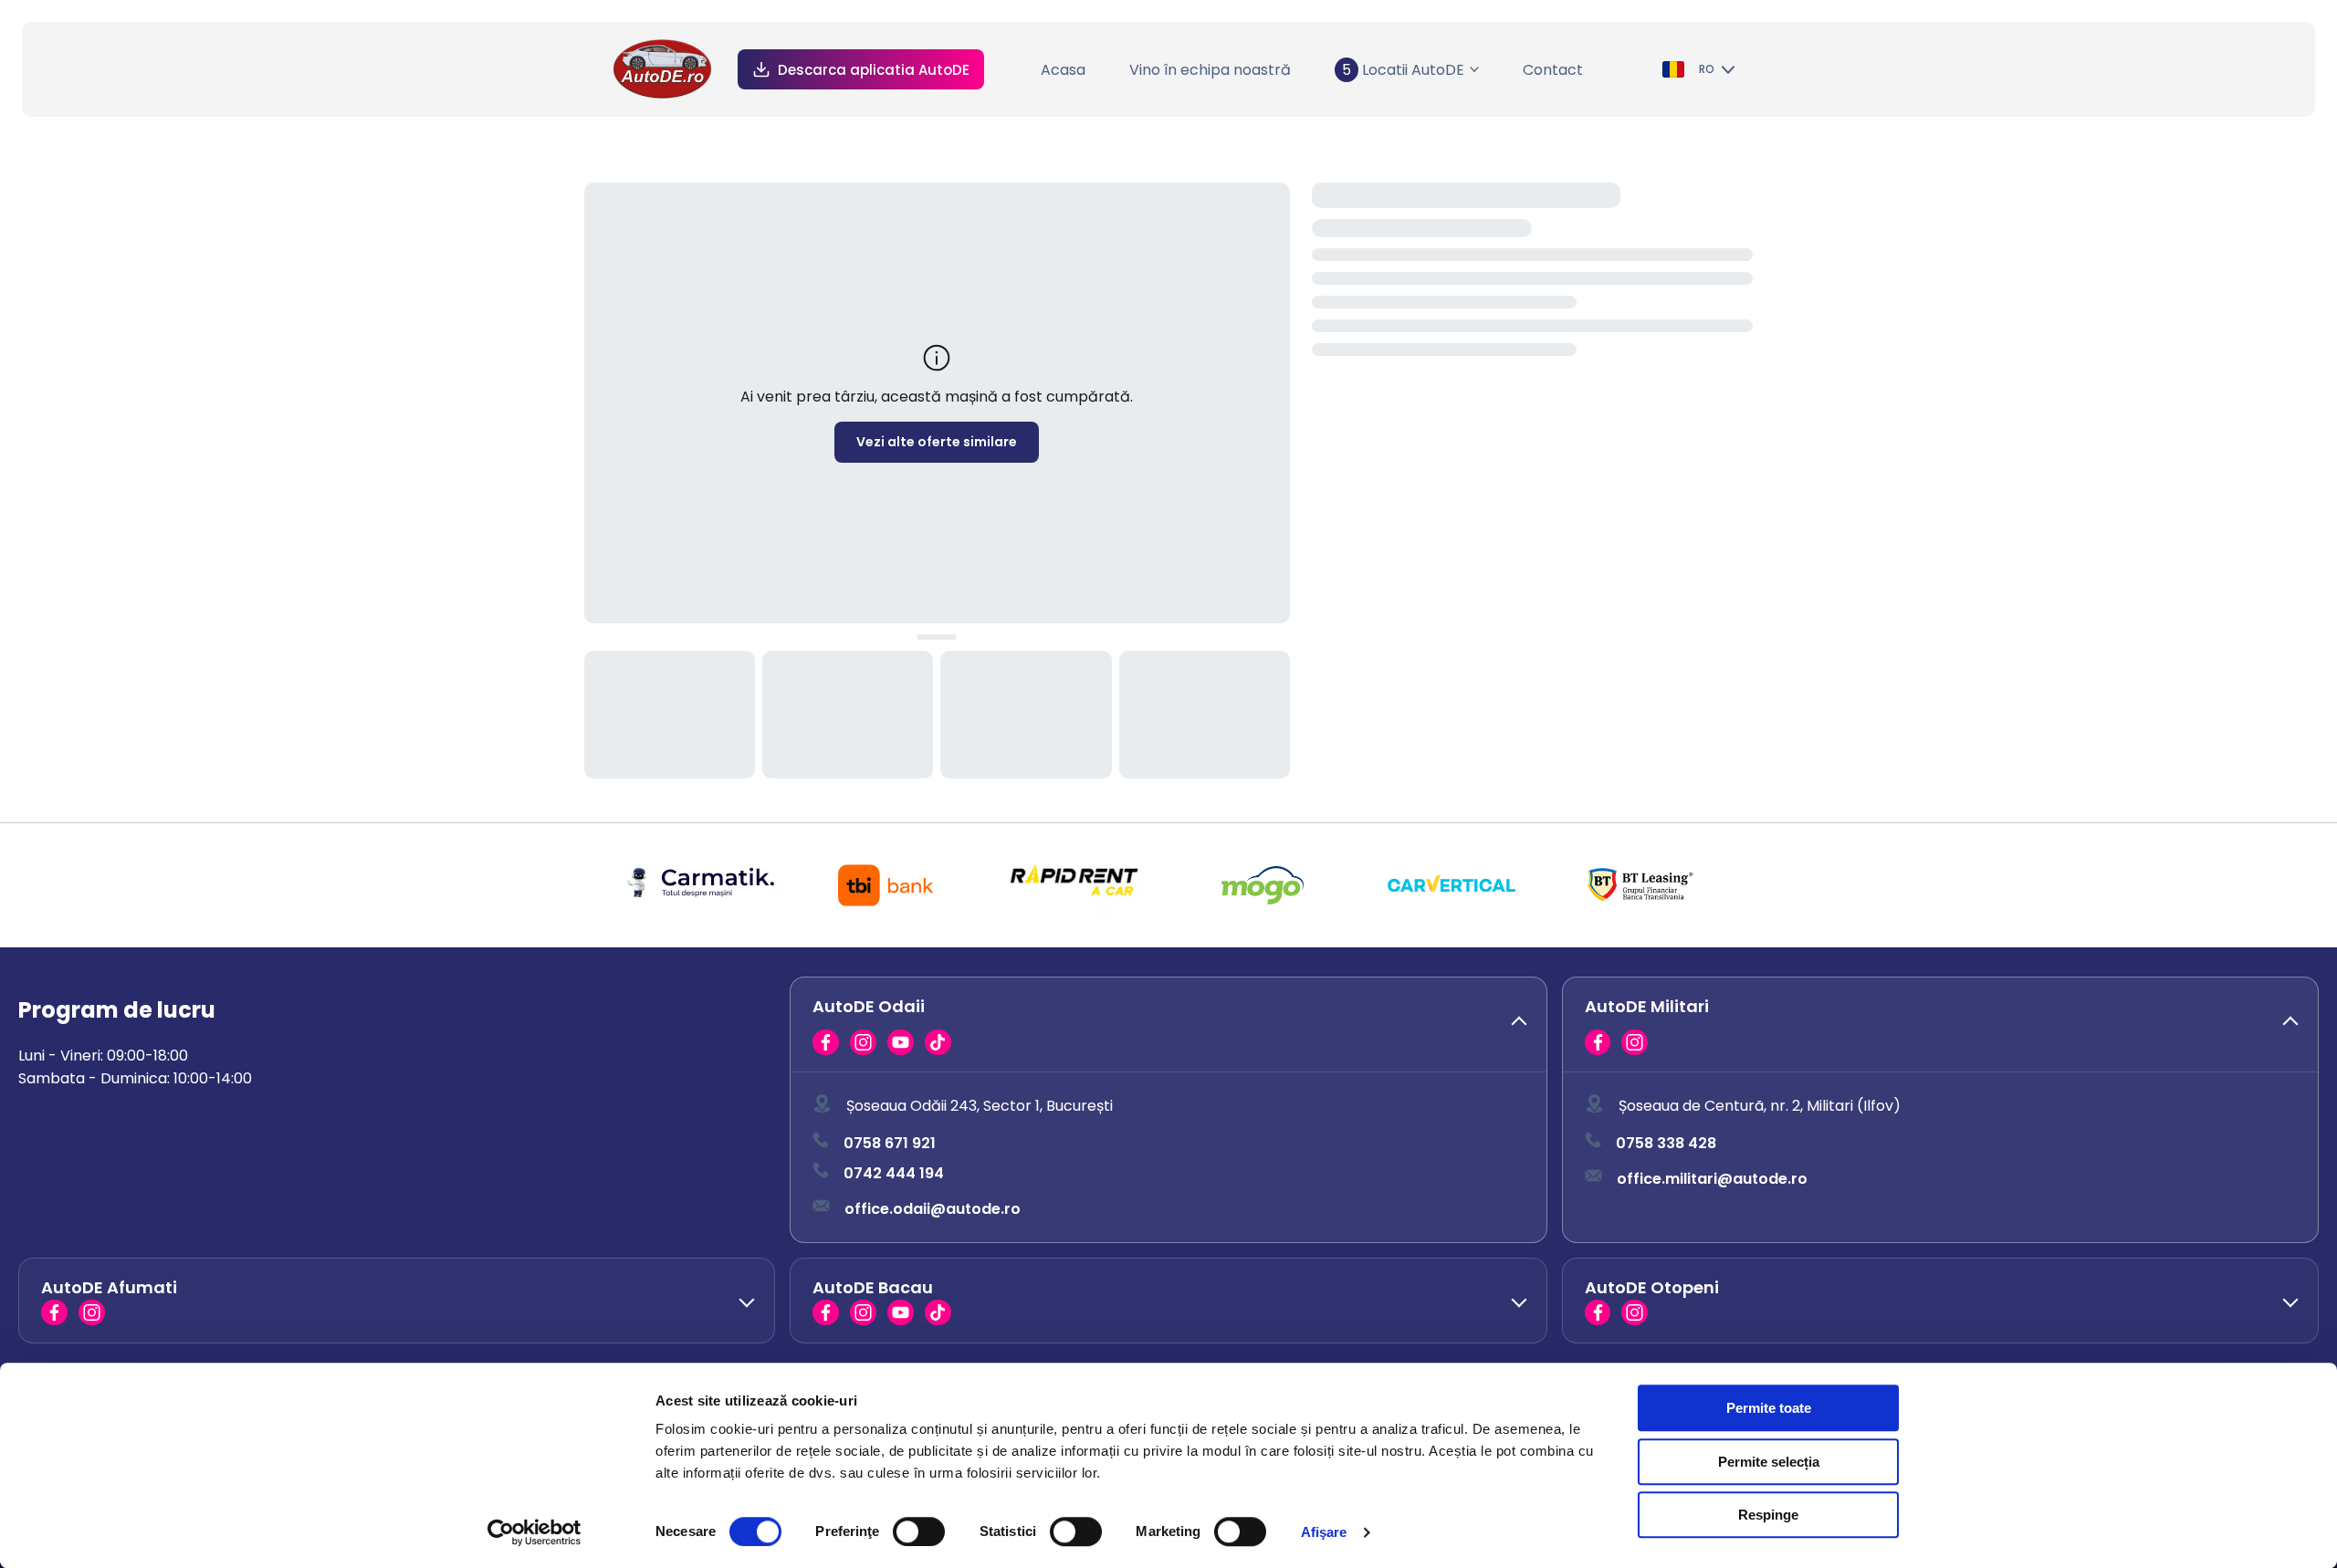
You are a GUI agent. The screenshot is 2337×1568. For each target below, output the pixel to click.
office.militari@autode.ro (1712, 1179)
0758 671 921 (890, 1143)
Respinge (1768, 1515)
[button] (1168, 1025)
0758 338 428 (1666, 1143)
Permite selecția (1769, 1462)
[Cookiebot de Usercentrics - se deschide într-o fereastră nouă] (534, 1532)
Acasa (1063, 70)
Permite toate (1769, 1408)
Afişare (1324, 1532)
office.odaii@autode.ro (933, 1209)
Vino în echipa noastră (1210, 70)
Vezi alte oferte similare (937, 442)
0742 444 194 (894, 1173)
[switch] (919, 1531)
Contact (1553, 70)
